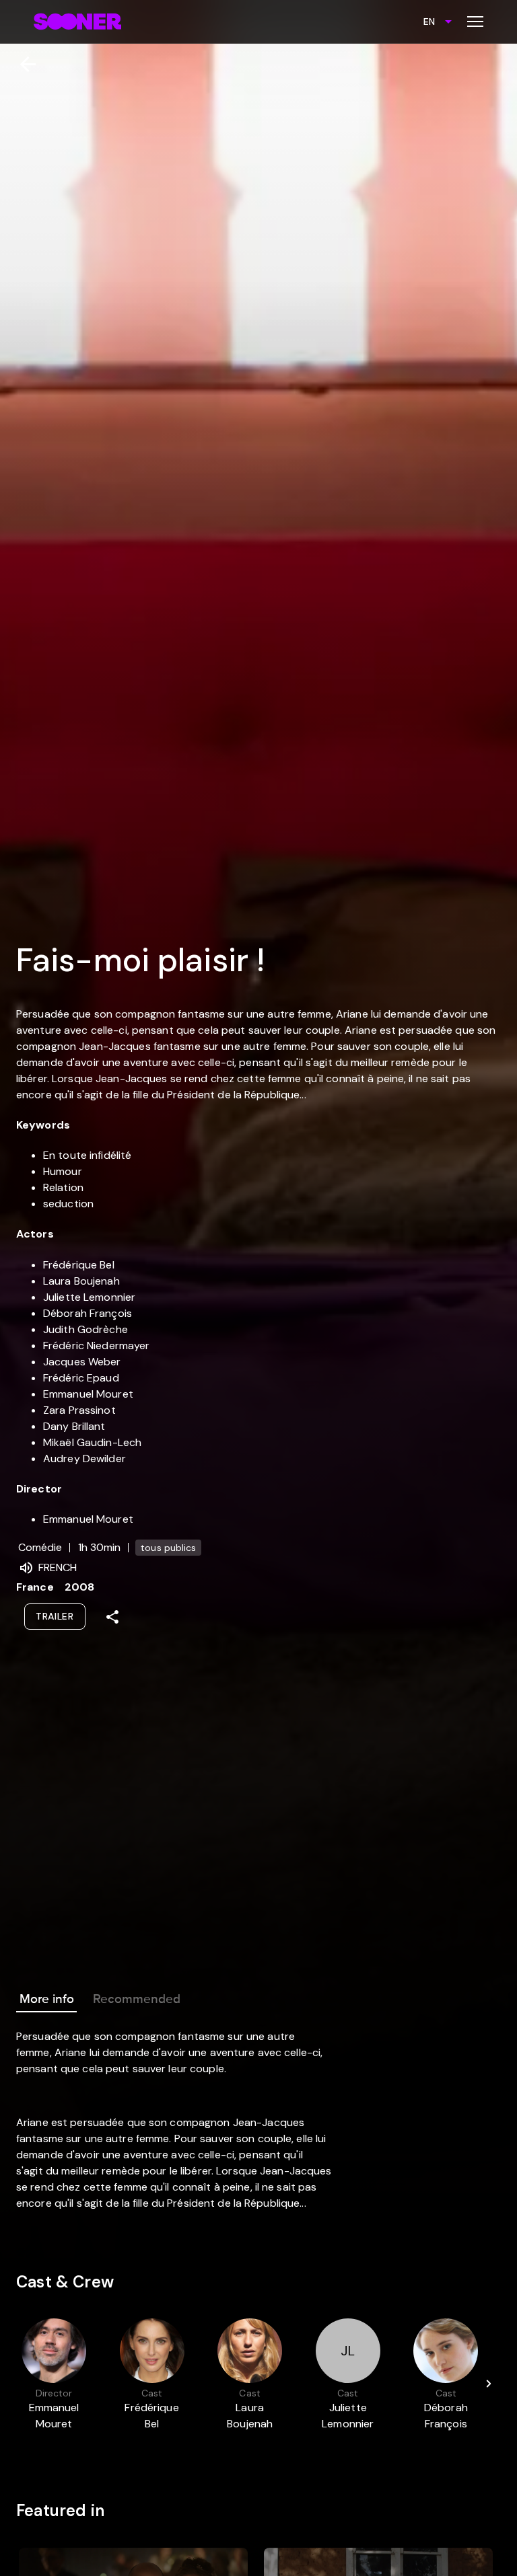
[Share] (112, 1617)
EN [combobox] (429, 22)
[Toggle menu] (475, 22)
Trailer (55, 1616)
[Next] (489, 2384)
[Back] (23, 64)
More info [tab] (47, 1999)
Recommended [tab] (137, 1999)
